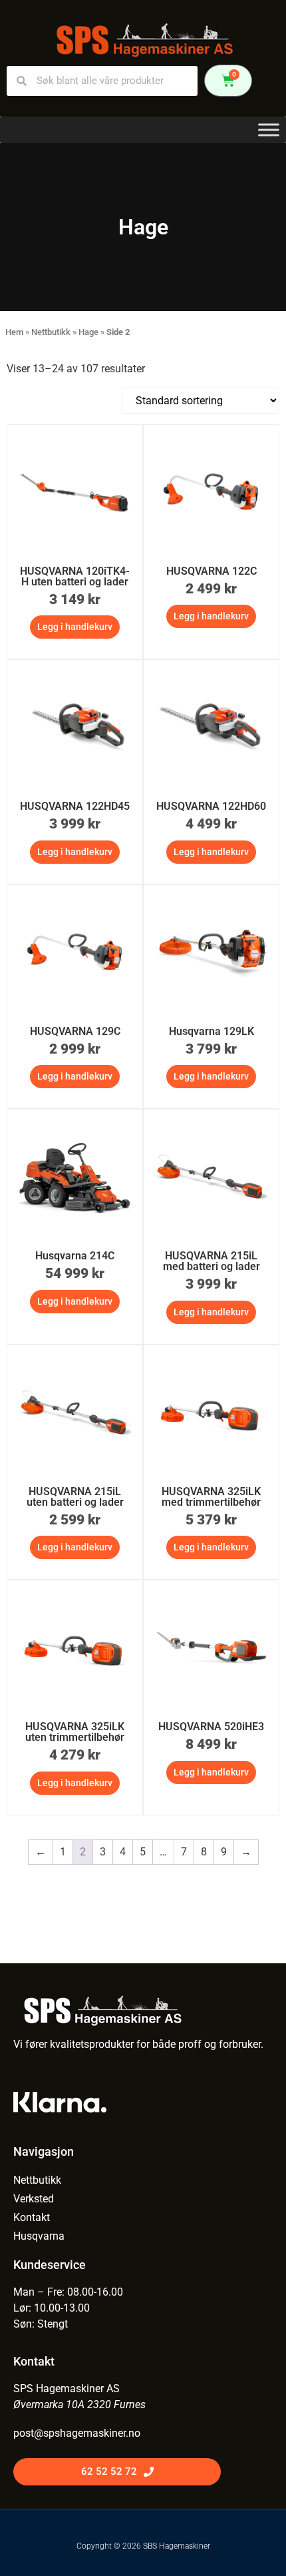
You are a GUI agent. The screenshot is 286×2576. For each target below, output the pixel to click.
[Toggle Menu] (269, 130)
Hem (14, 332)
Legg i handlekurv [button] (75, 627)
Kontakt (32, 2217)
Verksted (34, 2199)
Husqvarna (39, 2236)
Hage (88, 332)
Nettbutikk (51, 332)
